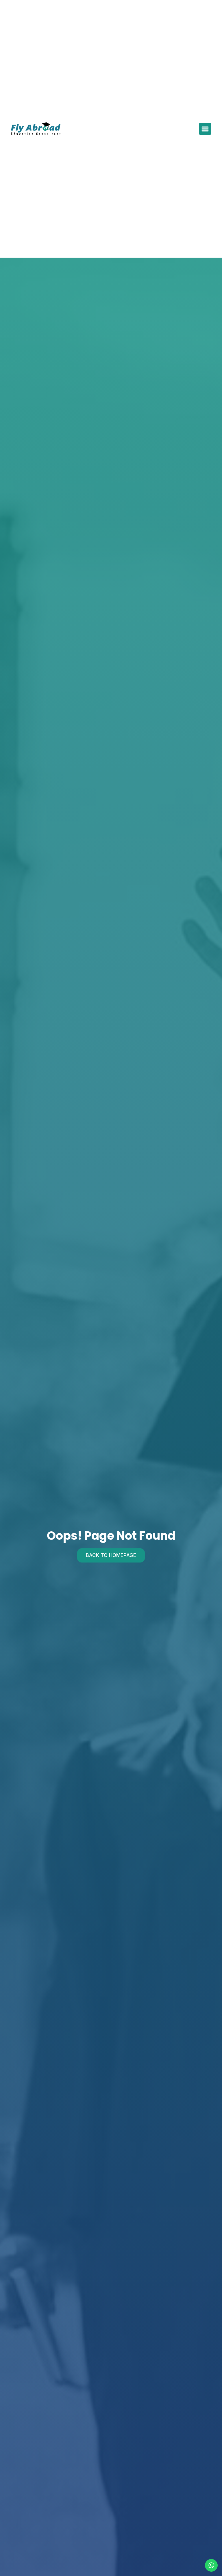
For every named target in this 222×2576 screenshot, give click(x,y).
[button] (205, 129)
